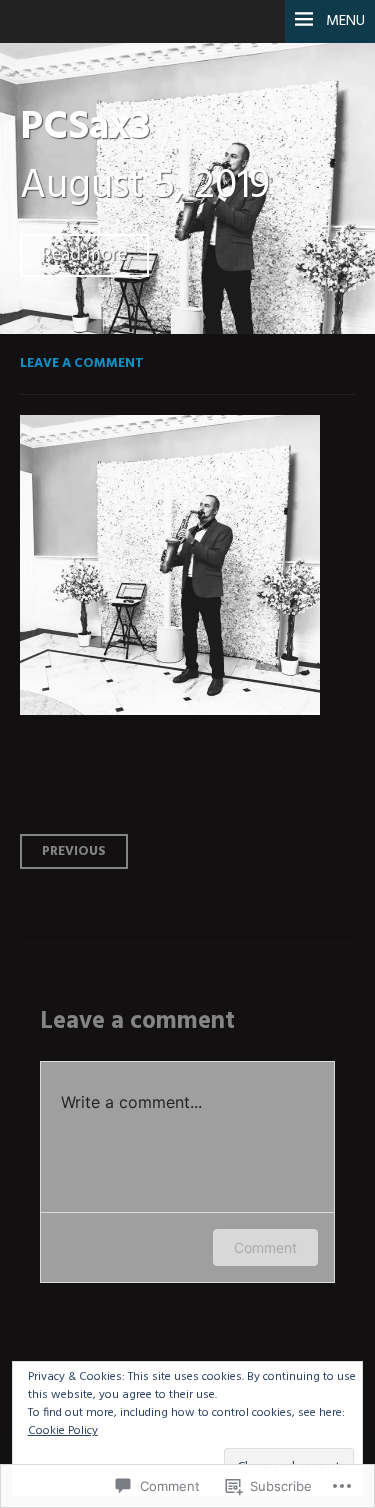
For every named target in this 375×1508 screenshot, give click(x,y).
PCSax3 (85, 127)
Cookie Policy (63, 1431)
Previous (74, 851)
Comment (265, 1247)
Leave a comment (82, 363)
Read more (84, 255)
